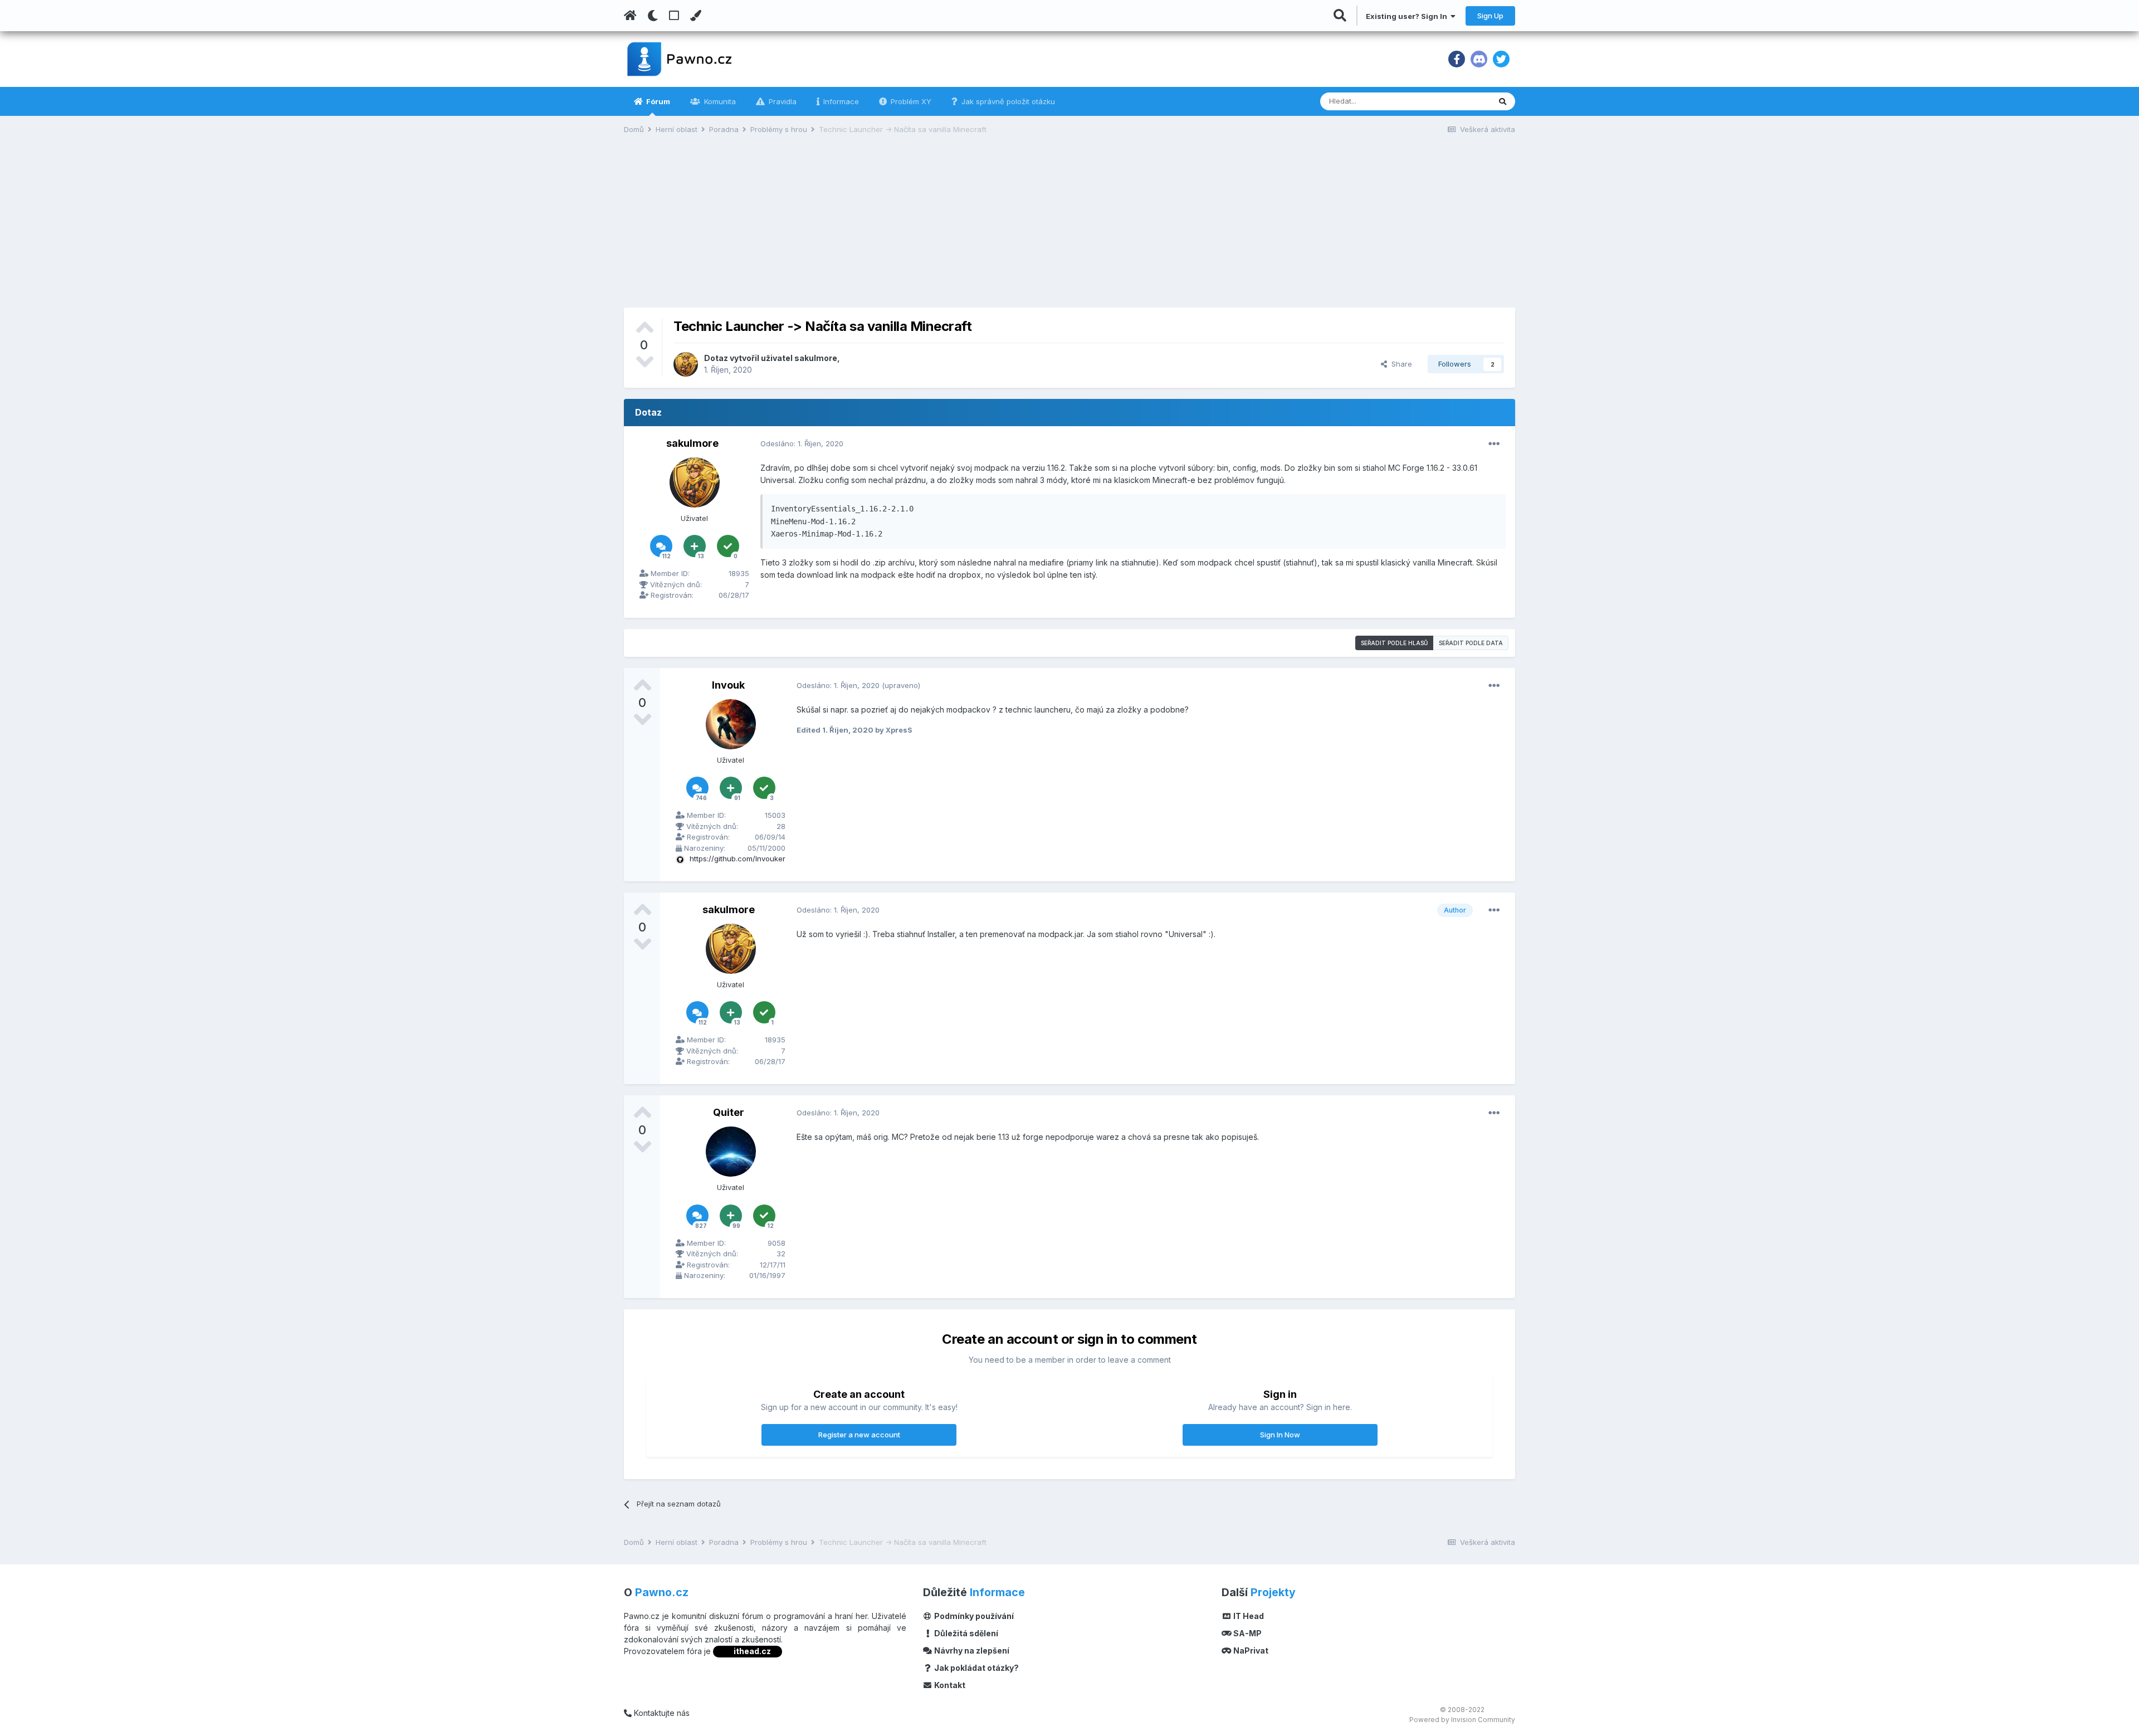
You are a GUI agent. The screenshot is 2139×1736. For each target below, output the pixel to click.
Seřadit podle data (1471, 643)
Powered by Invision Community (1462, 1720)
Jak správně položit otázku (1007, 101)
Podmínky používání (973, 1616)
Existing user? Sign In (1408, 16)
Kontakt (949, 1685)
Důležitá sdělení (965, 1633)
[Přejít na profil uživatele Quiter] (731, 1152)
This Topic (1457, 101)
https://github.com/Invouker (738, 859)
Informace (840, 101)
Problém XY (910, 101)
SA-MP (1247, 1633)
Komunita (719, 101)
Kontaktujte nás (661, 1713)
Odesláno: (802, 443)
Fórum (657, 101)
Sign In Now (1280, 1435)
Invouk (728, 685)
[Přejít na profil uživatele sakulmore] (686, 364)
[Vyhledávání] (1503, 101)
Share (1400, 364)
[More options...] (1494, 444)
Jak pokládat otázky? (976, 1668)
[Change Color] (695, 16)
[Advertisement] (1069, 230)
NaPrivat (1250, 1650)
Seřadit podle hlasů (1394, 643)
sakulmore (816, 358)
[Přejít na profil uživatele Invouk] (731, 724)
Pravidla (782, 101)
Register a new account (859, 1435)
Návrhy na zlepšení (971, 1650)
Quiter (729, 1112)
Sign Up (1490, 16)
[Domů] (630, 16)
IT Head (1248, 1616)
